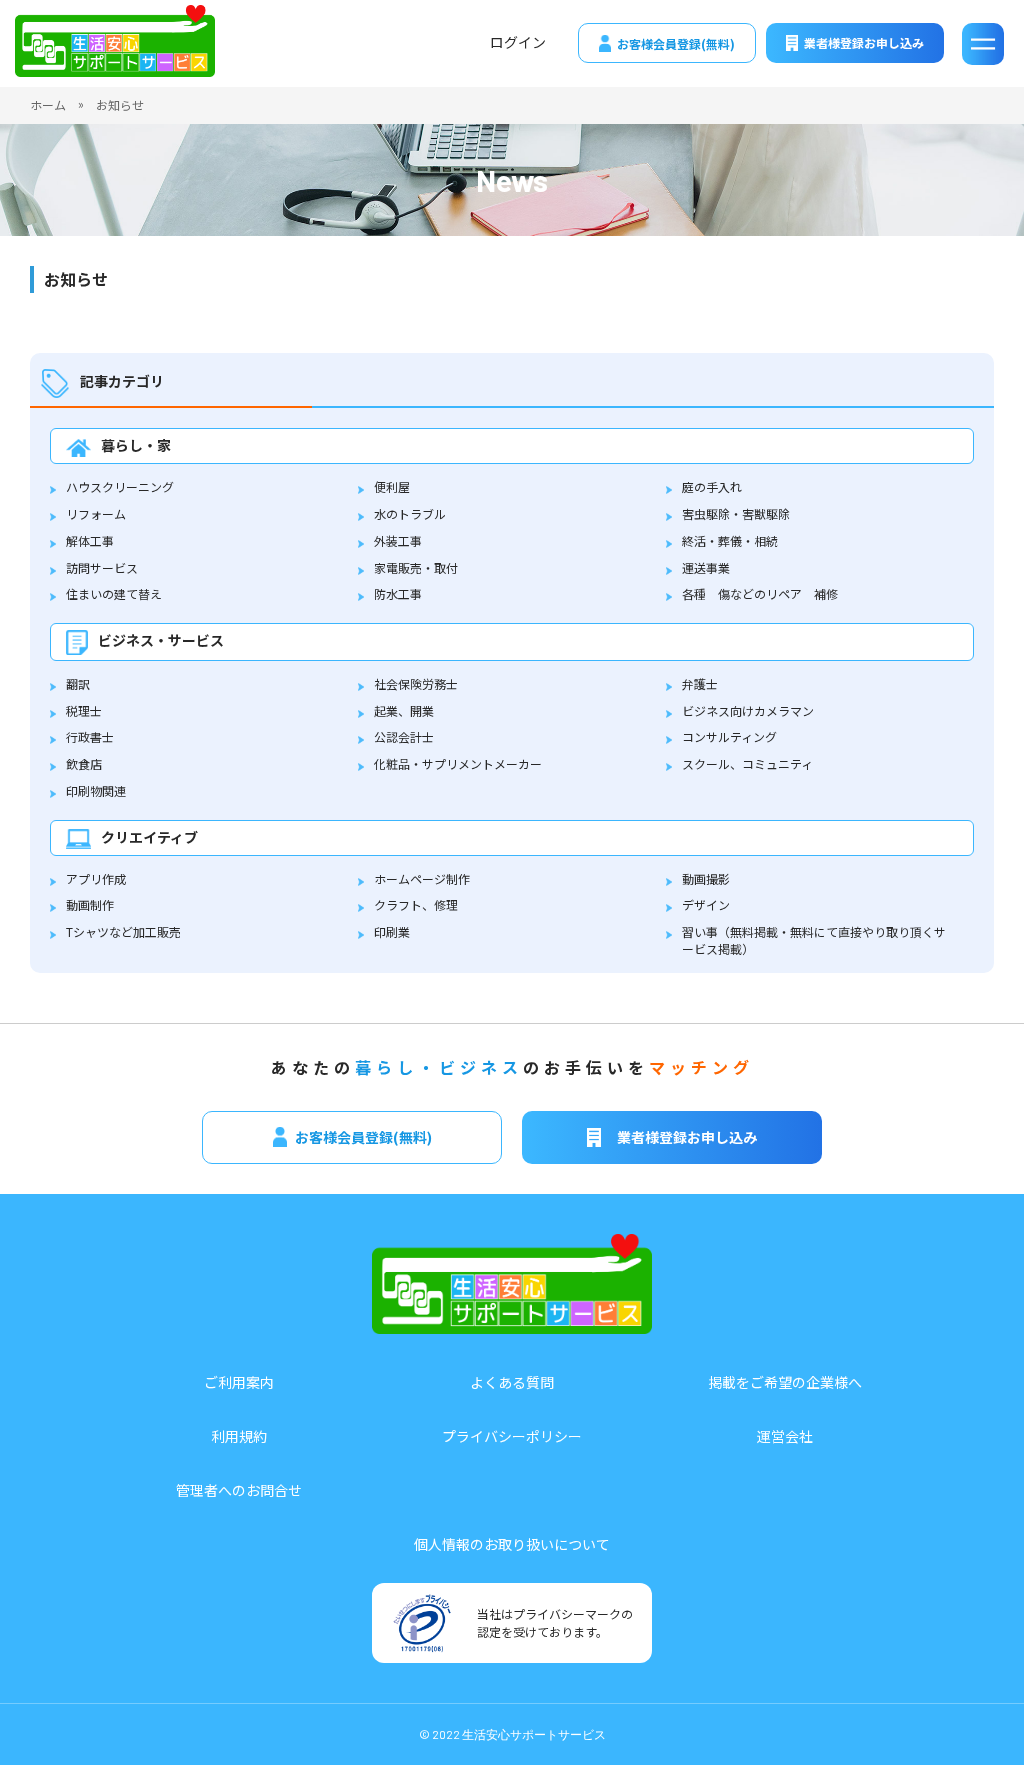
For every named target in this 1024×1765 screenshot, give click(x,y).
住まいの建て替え (114, 593)
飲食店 (84, 763)
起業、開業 (404, 710)
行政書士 (90, 736)
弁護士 (700, 683)
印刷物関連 (96, 790)
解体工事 (90, 540)
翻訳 (78, 683)
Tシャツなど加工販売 (123, 931)
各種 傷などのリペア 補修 (760, 593)
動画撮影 (706, 878)
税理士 (84, 710)
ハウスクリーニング (120, 486)
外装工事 (398, 540)
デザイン (706, 904)
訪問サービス (102, 567)
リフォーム (96, 513)
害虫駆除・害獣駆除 (736, 513)
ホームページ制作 (422, 878)
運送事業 (706, 567)
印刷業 (392, 931)
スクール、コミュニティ (747, 763)
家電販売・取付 (416, 567)
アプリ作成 (96, 878)
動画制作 (90, 904)
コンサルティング (729, 736)
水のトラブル (410, 513)
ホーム (48, 104)
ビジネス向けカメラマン (748, 710)
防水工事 (398, 593)
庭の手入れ (712, 486)
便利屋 (392, 486)
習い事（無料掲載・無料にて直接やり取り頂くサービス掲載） (814, 940)
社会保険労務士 (416, 683)
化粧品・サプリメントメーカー (458, 763)
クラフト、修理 (416, 904)
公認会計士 (404, 736)
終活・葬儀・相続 (730, 540)
